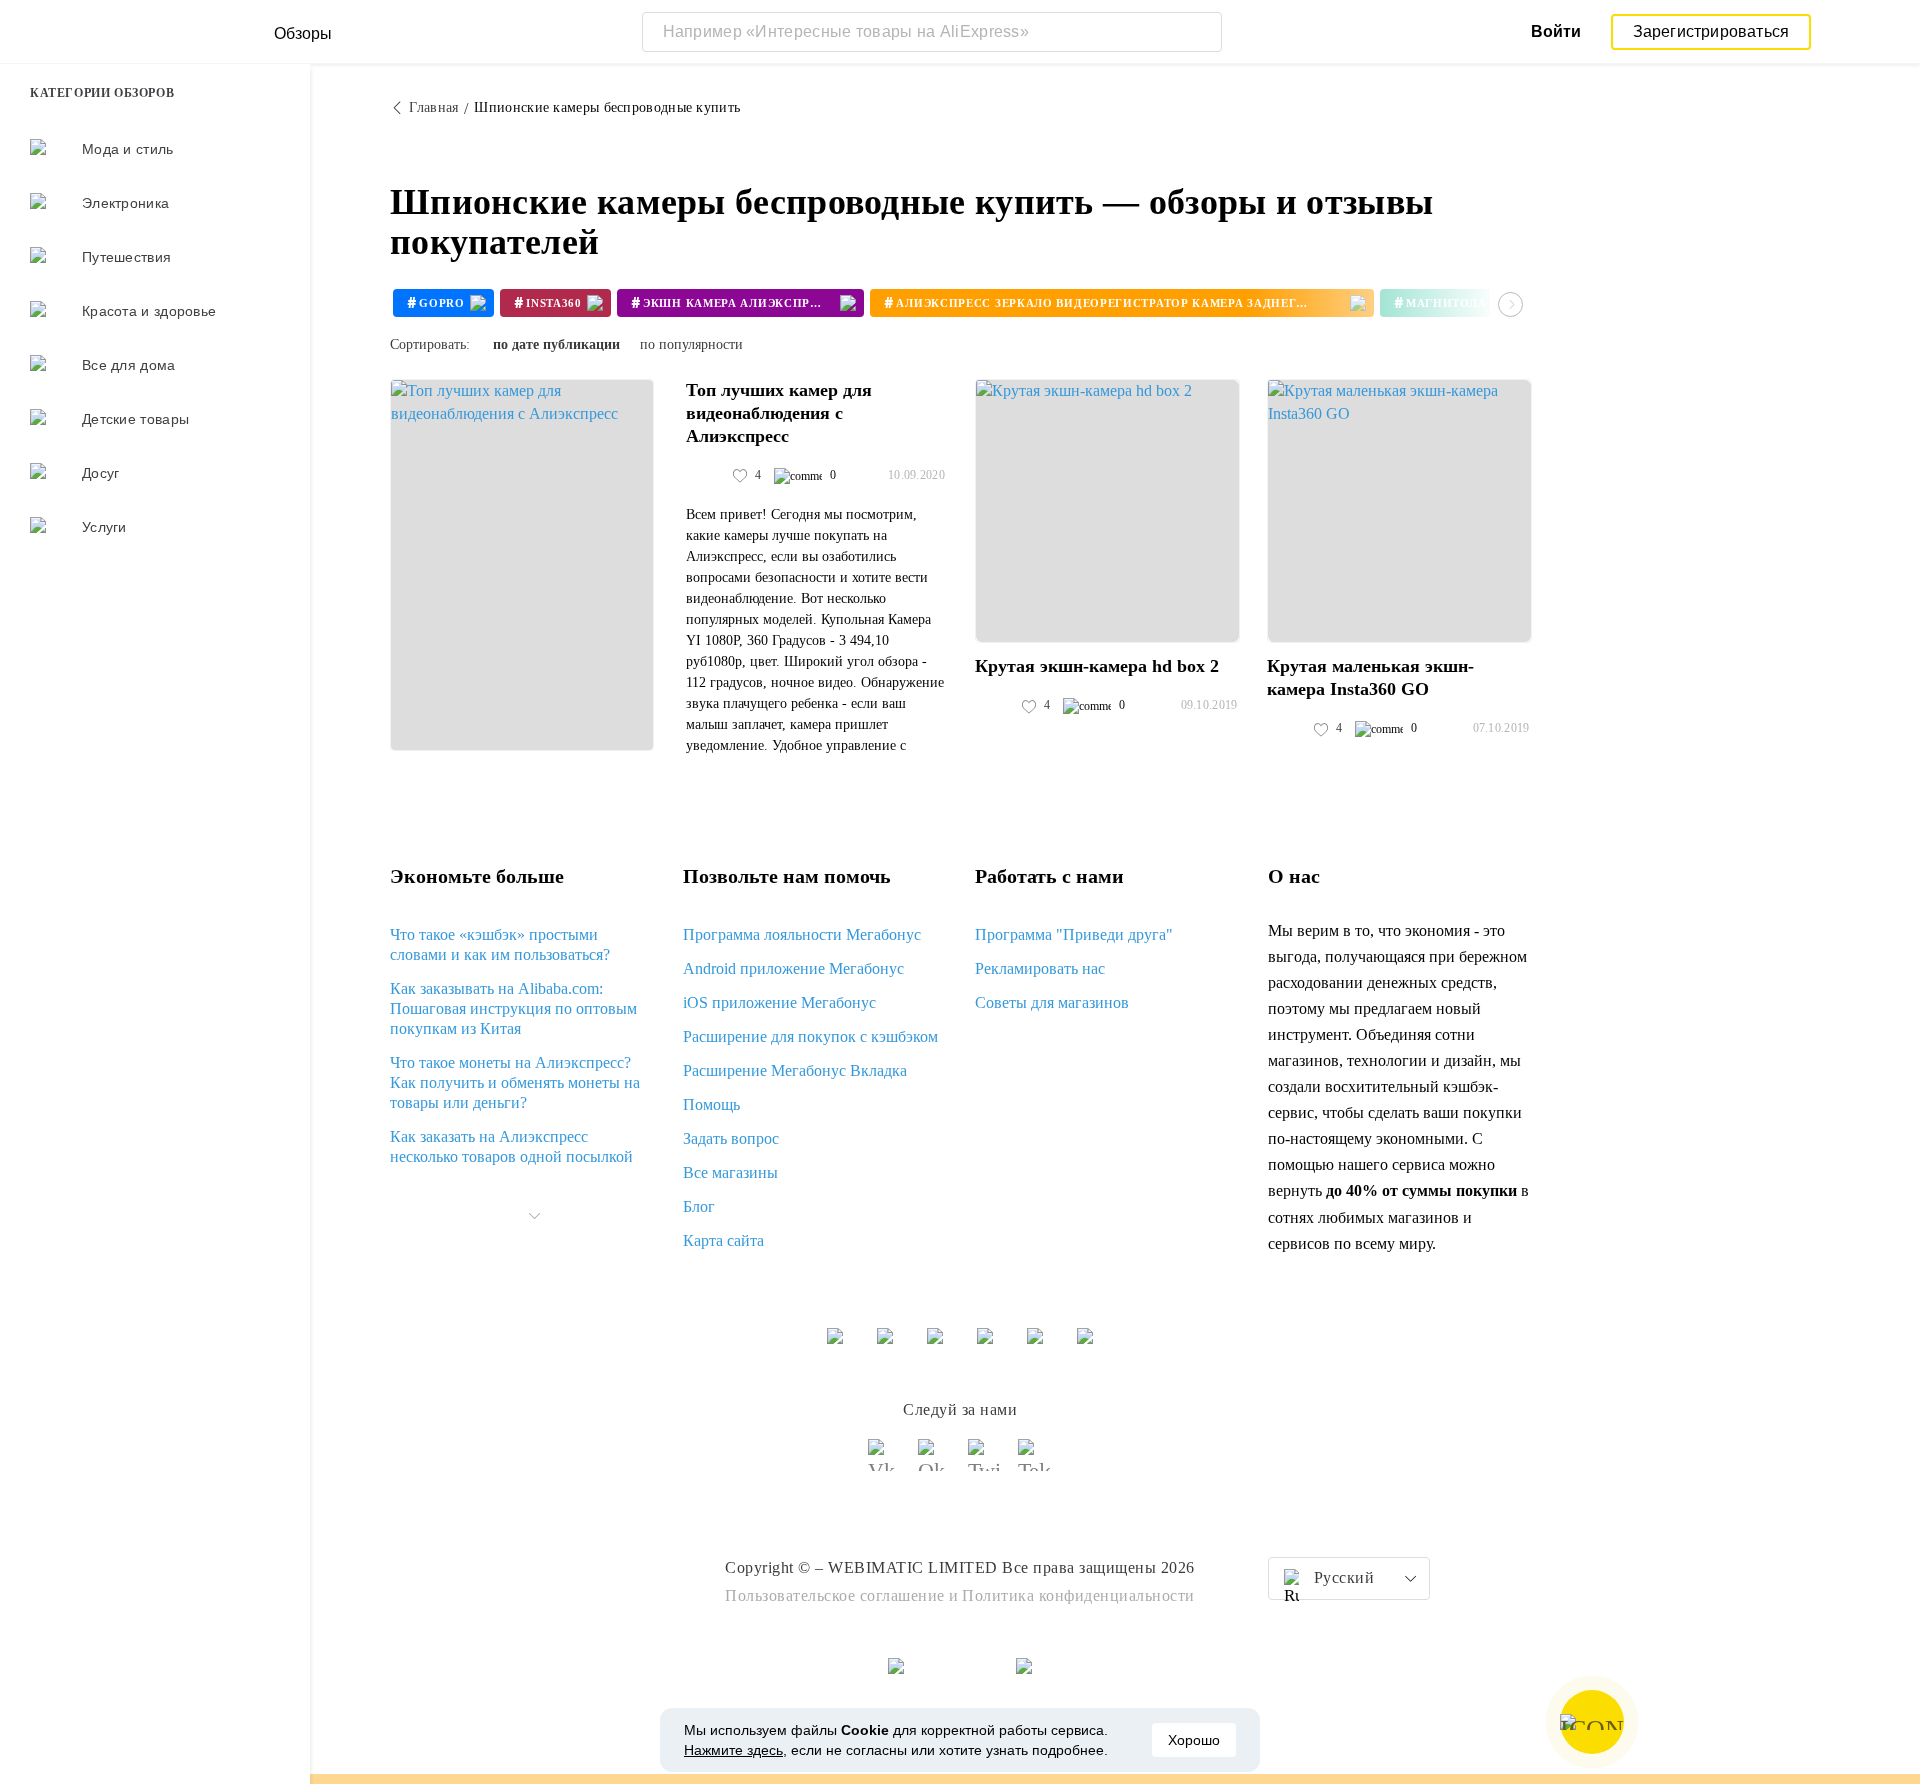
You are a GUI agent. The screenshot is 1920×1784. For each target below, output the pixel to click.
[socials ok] (935, 1464)
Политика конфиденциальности (1078, 1595)
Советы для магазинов (1052, 1002)
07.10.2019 (1501, 728)
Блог (699, 1206)
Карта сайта (723, 1240)
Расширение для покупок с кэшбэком (810, 1036)
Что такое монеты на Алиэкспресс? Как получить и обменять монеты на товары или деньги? (515, 1082)
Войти (1556, 31)
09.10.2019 (1209, 705)
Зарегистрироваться (1711, 31)
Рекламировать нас (1040, 968)
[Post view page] (522, 565)
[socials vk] (885, 1464)
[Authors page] (707, 476)
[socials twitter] (985, 1464)
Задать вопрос (731, 1138)
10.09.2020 (916, 475)
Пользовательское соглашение (835, 1595)
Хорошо (1194, 1740)
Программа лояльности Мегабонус (802, 934)
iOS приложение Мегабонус (779, 1002)
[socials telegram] (1035, 1464)
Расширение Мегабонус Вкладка (795, 1070)
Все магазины (730, 1172)
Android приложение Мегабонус (793, 968)
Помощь (711, 1104)
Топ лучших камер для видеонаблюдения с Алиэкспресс (779, 413)
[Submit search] (1202, 32)
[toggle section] (534, 1216)
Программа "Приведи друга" (1074, 934)
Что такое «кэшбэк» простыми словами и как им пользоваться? (500, 944)
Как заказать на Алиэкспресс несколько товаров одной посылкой (511, 1146)
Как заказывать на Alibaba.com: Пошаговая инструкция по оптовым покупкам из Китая (513, 1008)
